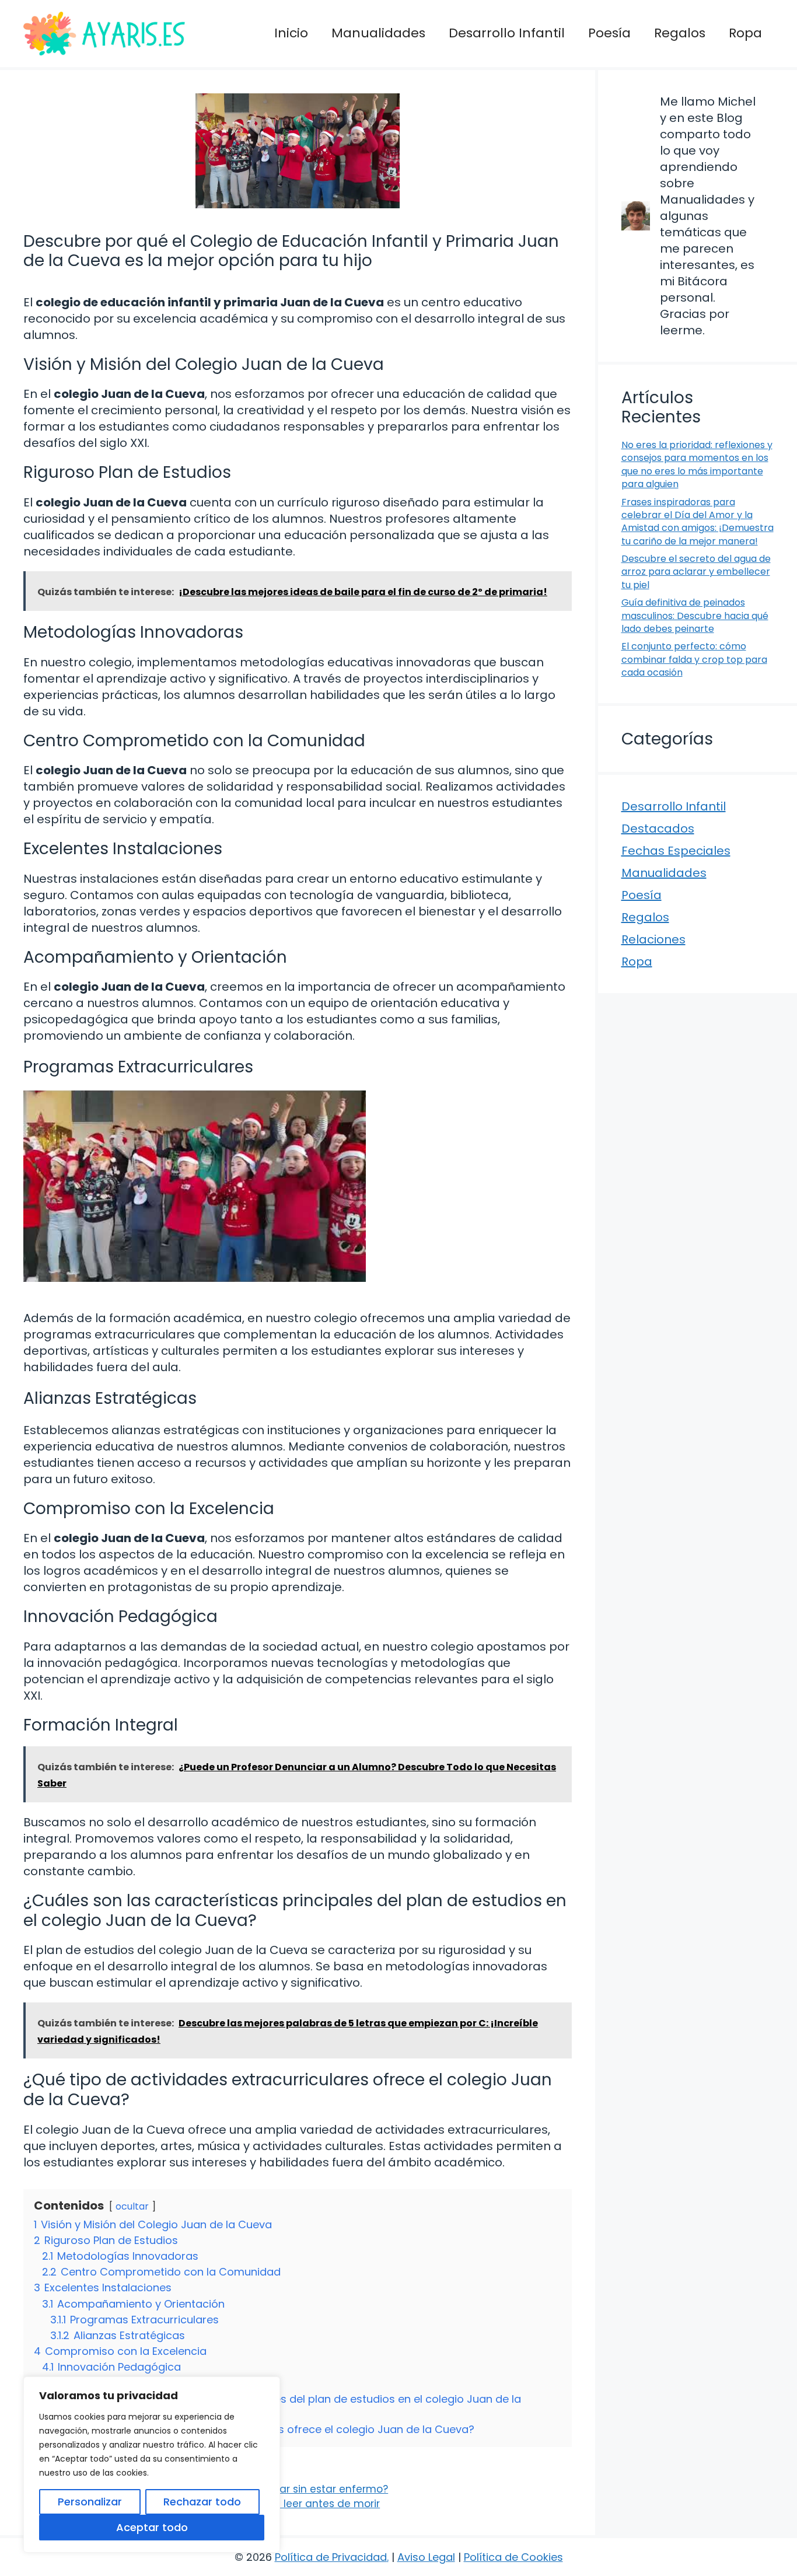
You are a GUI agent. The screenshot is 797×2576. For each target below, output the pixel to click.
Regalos (680, 33)
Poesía (609, 33)
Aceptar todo (152, 2527)
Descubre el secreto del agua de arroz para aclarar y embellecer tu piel (696, 572)
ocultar (132, 2206)
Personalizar (90, 2502)
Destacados (658, 829)
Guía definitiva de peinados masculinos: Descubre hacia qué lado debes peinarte (695, 616)
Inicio (291, 33)
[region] (152, 2465)
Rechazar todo (202, 2502)
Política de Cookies (513, 2557)
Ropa (745, 33)
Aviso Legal (426, 2557)
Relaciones (653, 939)
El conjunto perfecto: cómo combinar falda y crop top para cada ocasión (694, 659)
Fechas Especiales (676, 851)
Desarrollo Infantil (507, 33)
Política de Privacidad (331, 2557)
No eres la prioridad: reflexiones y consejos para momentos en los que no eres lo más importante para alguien (697, 464)
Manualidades (378, 33)
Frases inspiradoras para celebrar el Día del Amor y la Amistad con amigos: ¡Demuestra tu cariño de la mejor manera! (698, 522)
